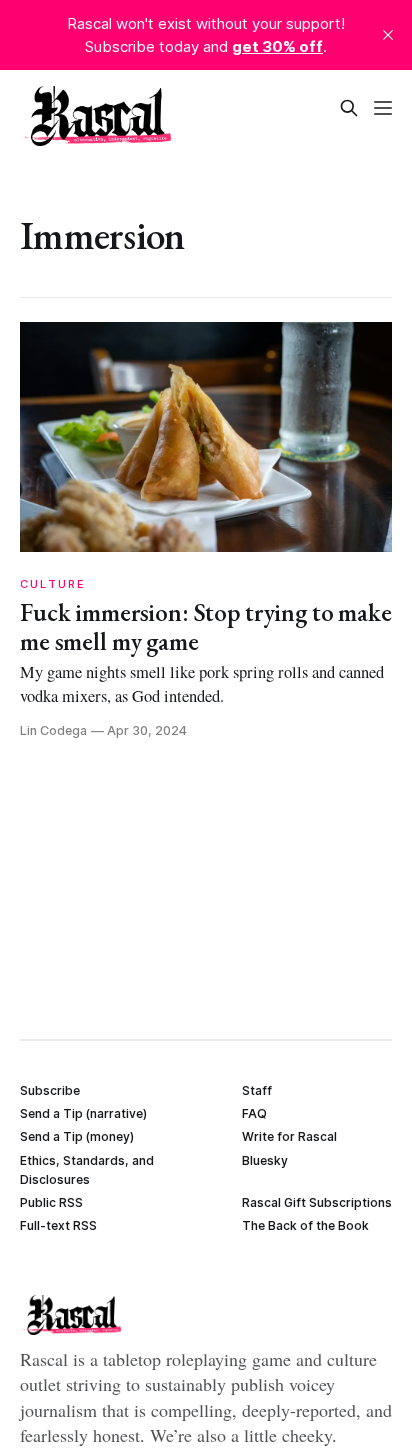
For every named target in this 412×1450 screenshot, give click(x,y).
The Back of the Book (305, 1225)
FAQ (254, 1113)
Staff (257, 1090)
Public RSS (51, 1202)
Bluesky (265, 1160)
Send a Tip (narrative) (83, 1113)
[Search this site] (349, 108)
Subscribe (50, 1090)
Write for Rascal (289, 1136)
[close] (388, 35)
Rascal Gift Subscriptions (317, 1202)
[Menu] (383, 108)
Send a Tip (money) (77, 1136)
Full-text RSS (58, 1225)
